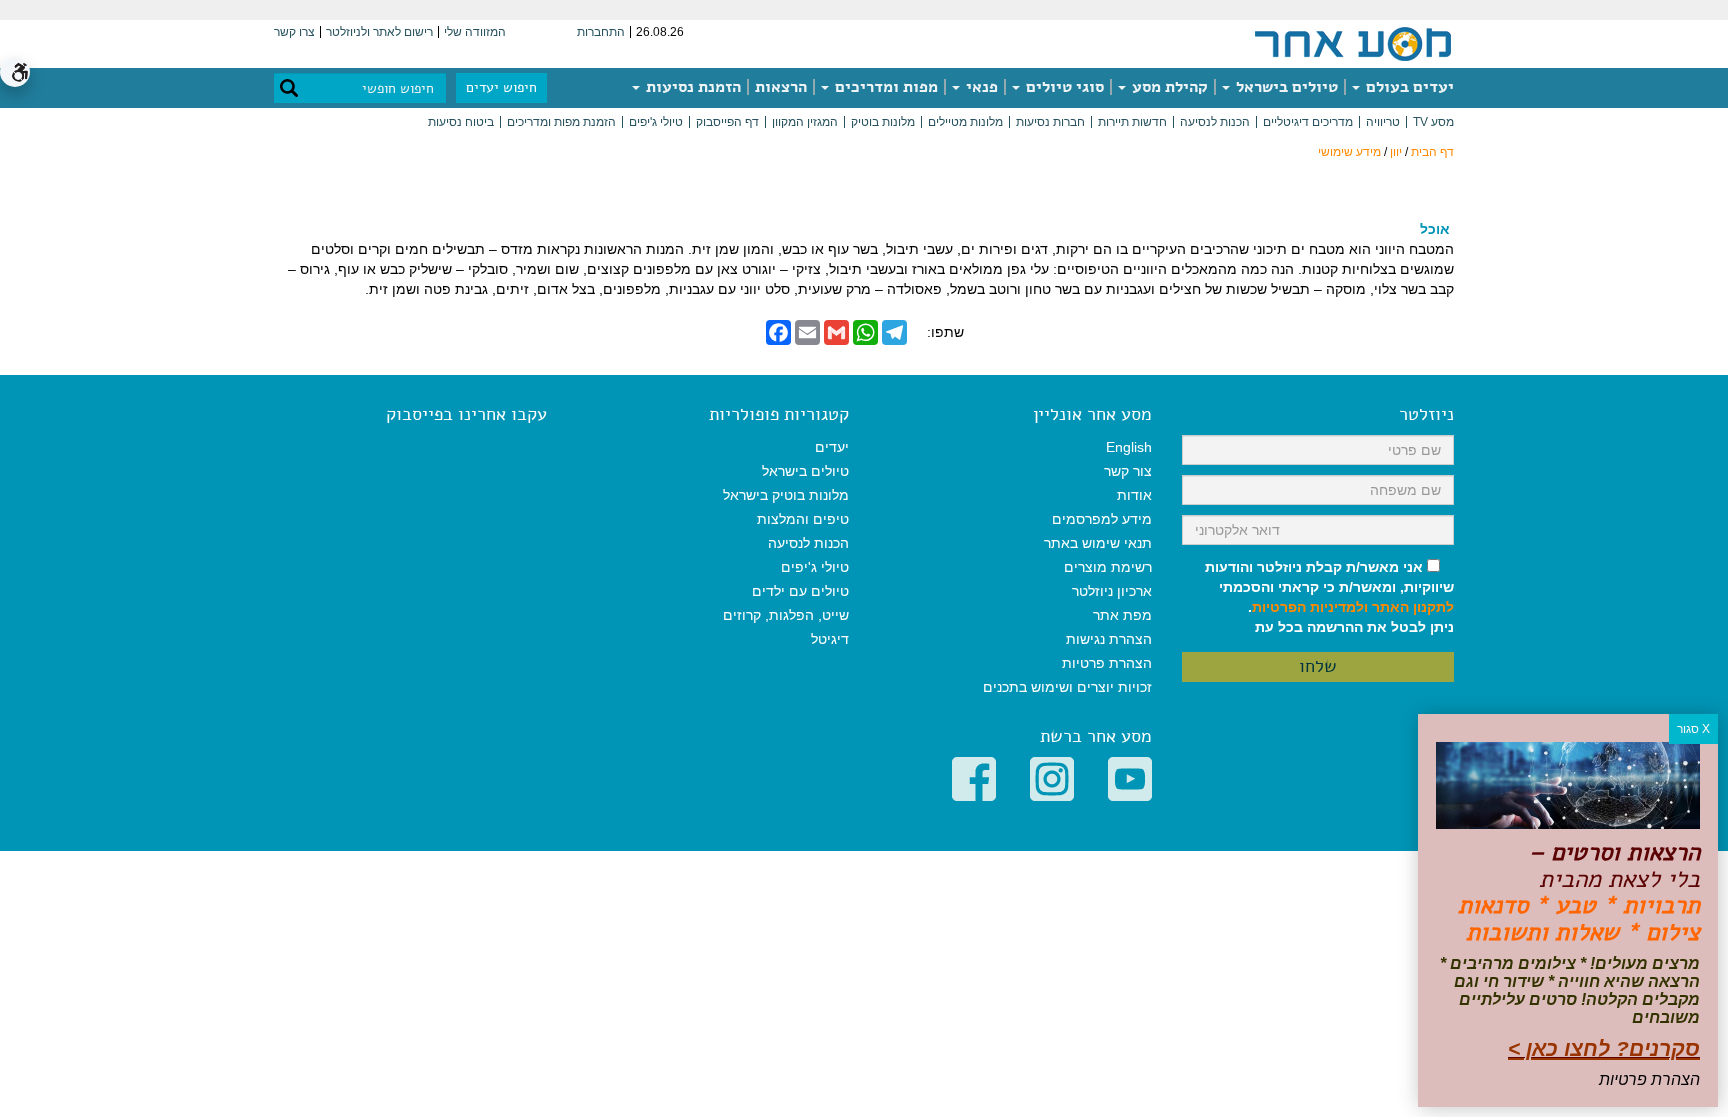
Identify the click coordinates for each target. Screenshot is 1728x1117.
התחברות (601, 32)
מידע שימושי (1349, 152)
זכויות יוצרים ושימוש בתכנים (1067, 687)
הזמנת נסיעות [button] (691, 87)
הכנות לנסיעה (1215, 122)
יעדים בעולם (1408, 87)
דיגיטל (830, 639)
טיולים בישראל (1285, 87)
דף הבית (1432, 152)
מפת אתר (1122, 615)
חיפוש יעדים (501, 87)
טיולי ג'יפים (656, 122)
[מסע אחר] (1353, 43)
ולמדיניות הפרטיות (1310, 607)
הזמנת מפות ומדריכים (561, 122)
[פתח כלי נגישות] (15, 72)
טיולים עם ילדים (800, 591)
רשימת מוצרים (1108, 567)
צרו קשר (294, 32)
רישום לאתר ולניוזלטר (379, 32)
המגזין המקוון (805, 122)
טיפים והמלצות (803, 519)
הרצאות (781, 87)
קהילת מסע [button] (1168, 87)
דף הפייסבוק (727, 122)
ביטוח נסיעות (461, 122)
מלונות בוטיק (883, 122)
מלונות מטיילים (965, 122)
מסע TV (1433, 122)
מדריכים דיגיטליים (1308, 122)
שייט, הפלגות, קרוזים (786, 615)
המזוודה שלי (475, 32)
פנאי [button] (980, 87)
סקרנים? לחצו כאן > (1604, 1048)
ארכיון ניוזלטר (1112, 591)
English (1129, 447)
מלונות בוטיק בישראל (786, 495)
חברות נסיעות (1050, 122)
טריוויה (1383, 122)
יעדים (832, 447)
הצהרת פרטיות (1107, 663)
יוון (1396, 152)
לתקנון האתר (1413, 607)
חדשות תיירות (1132, 122)
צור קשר (1128, 471)
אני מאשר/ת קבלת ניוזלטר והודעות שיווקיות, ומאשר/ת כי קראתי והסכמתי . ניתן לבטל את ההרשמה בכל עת (1329, 597)
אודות (1134, 495)
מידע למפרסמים (1102, 519)
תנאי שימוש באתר (1098, 543)
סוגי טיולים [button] (1063, 87)
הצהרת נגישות (1109, 639)
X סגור (1693, 729)
